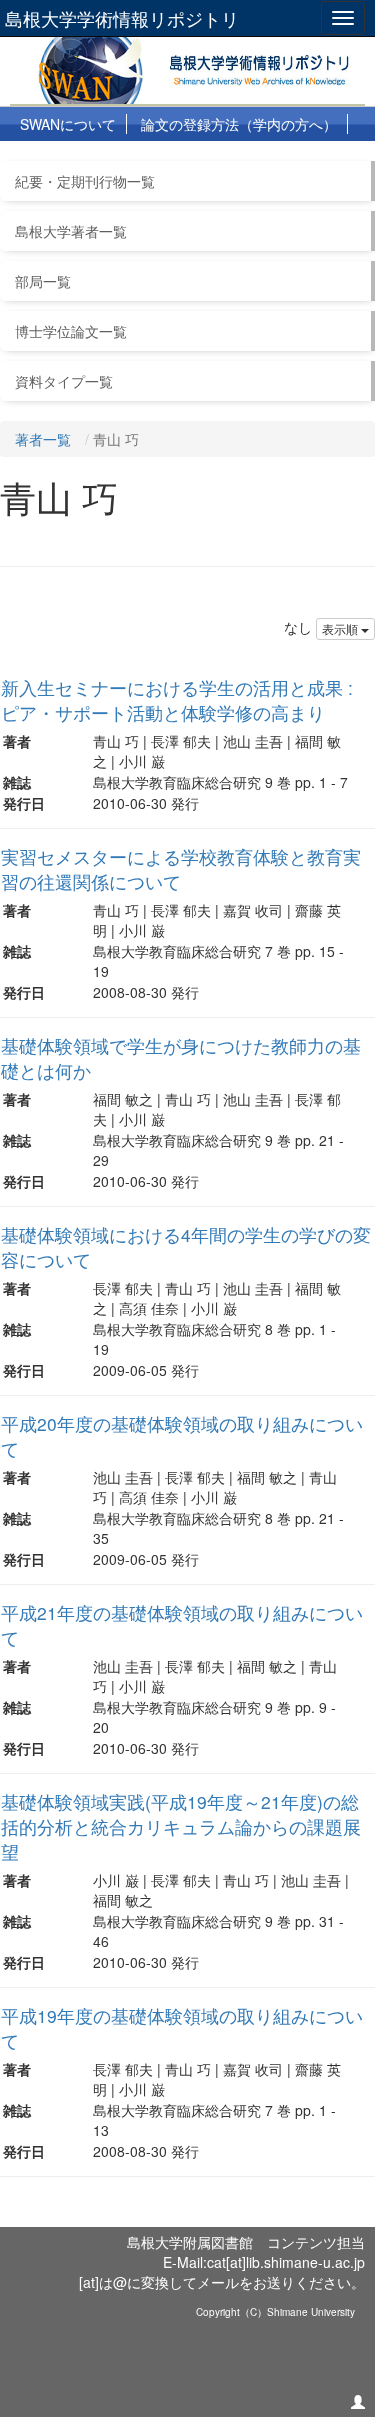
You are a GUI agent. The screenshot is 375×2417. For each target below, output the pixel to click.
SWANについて (68, 124)
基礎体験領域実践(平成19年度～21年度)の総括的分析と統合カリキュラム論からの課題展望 (181, 1826)
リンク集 (266, 159)
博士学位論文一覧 (71, 331)
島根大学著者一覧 (71, 231)
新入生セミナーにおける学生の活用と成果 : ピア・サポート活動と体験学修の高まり (177, 700)
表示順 (341, 628)
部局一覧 (43, 281)
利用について (62, 159)
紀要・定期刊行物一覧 (85, 181)
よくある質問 (171, 159)
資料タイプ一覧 (64, 381)
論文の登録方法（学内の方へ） (239, 124)
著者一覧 (43, 439)
